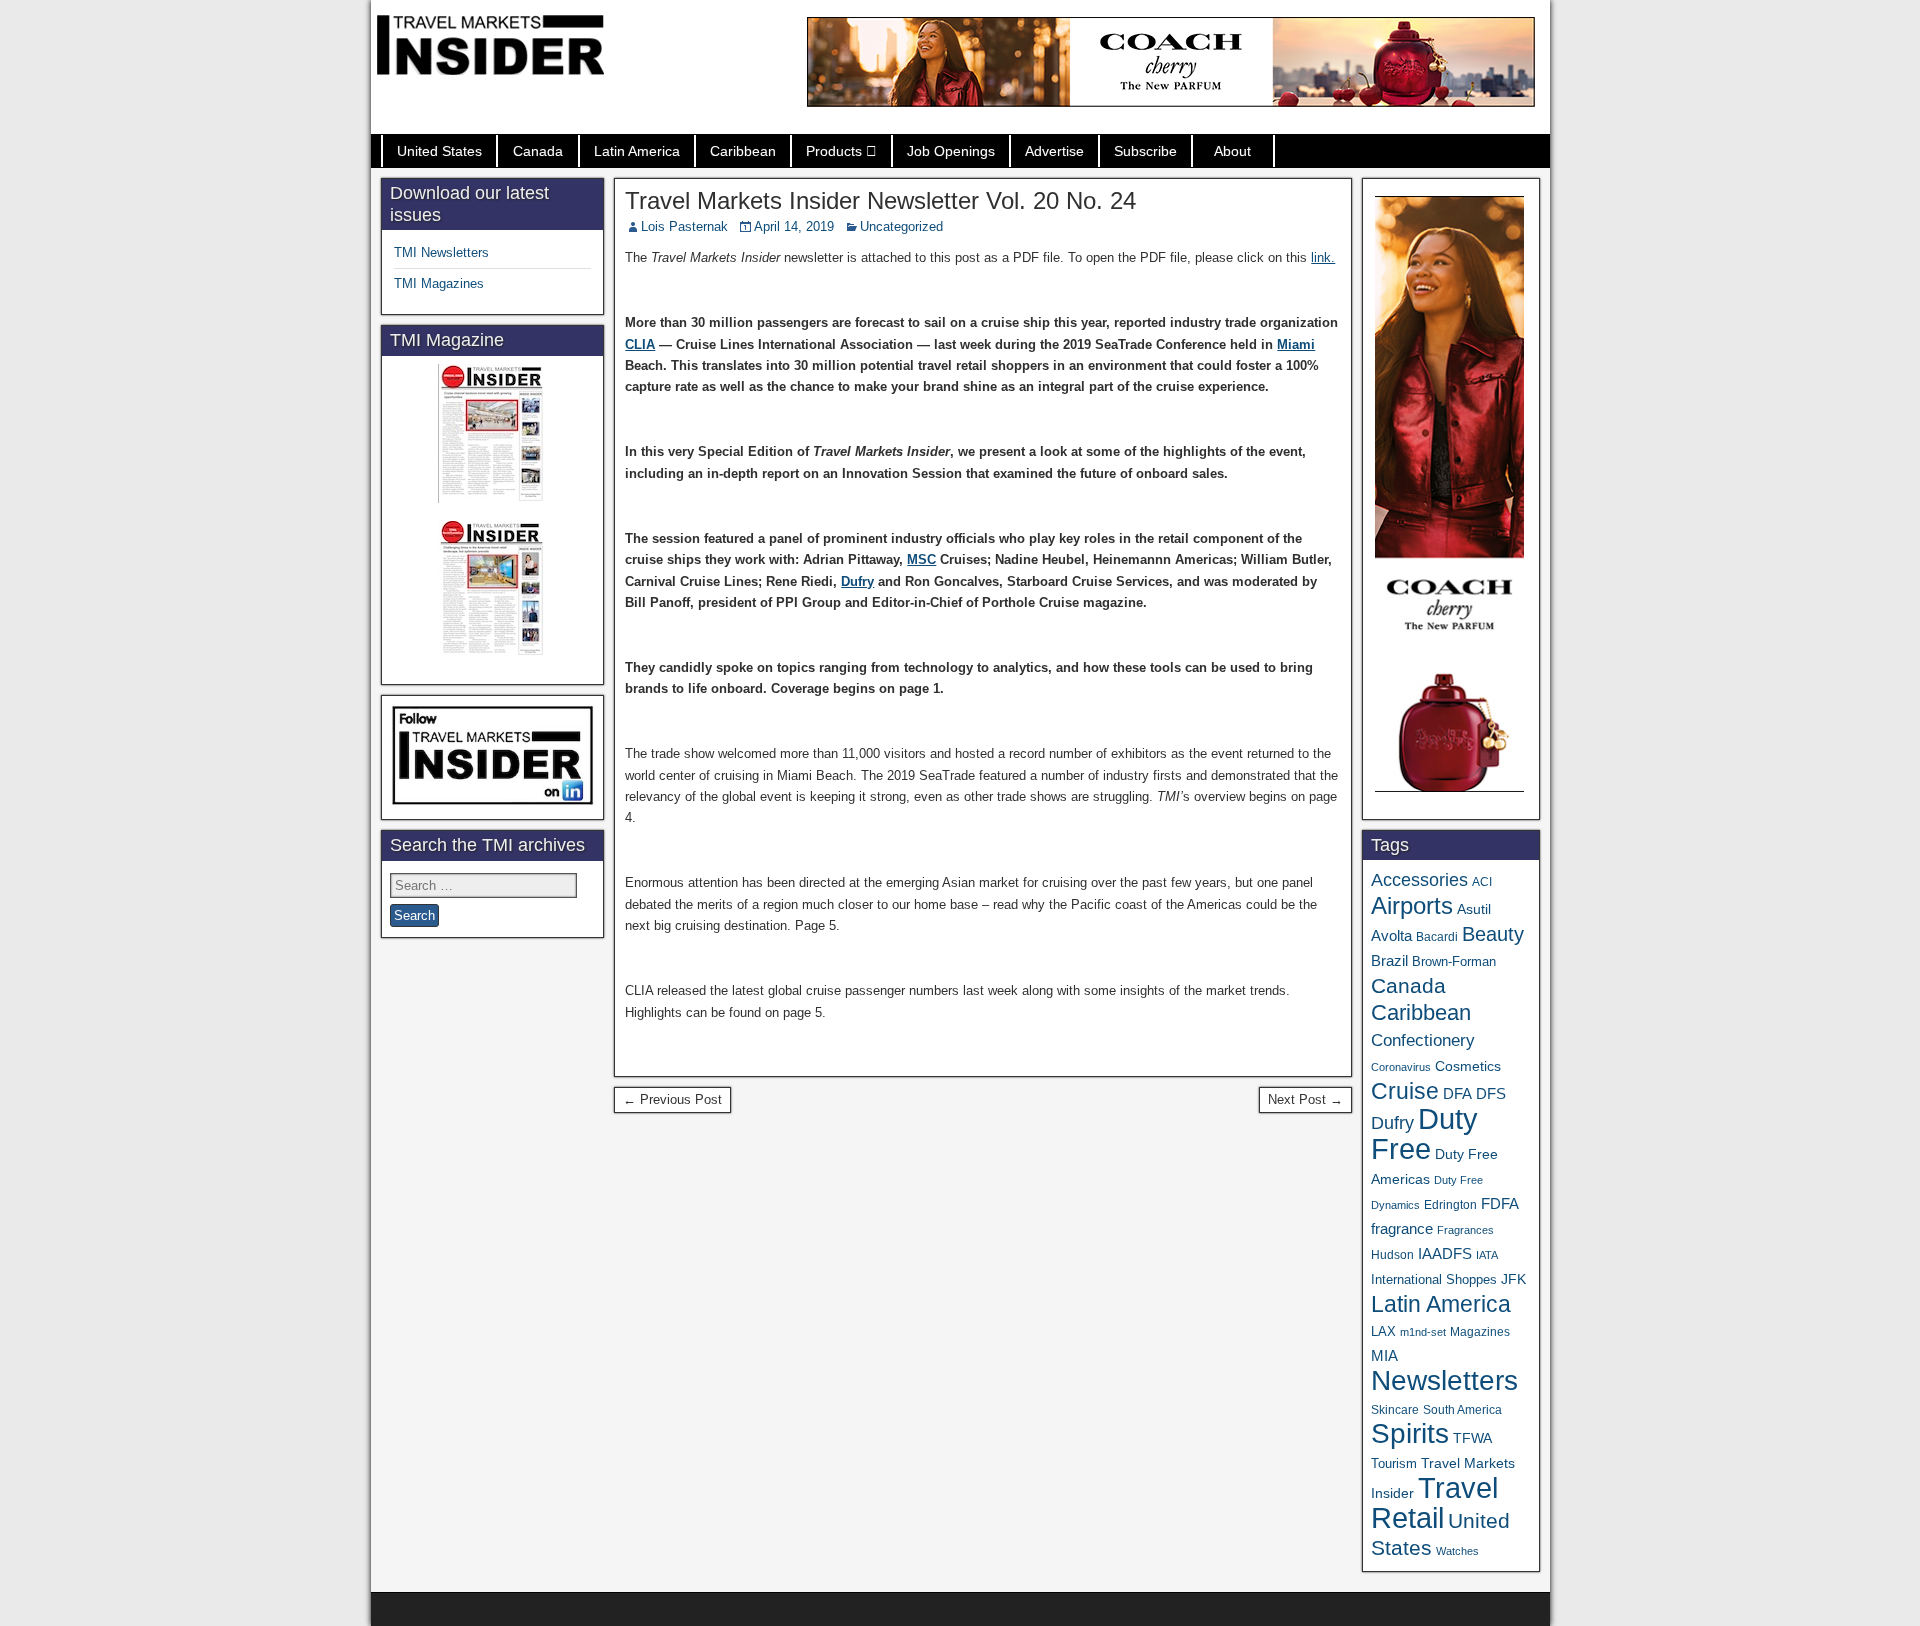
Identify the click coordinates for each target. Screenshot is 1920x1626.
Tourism (1394, 1463)
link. (1323, 257)
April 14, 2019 (794, 226)
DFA (1457, 1093)
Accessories (1419, 880)
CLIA (640, 344)
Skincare (1395, 1410)
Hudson (1392, 1255)
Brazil (1389, 961)
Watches (1457, 1551)
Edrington (1450, 1204)
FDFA (1500, 1203)
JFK (1513, 1279)
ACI (1482, 882)
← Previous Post (672, 1099)
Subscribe (1145, 151)
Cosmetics (1468, 1066)
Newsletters (1444, 1380)
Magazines (1480, 1332)
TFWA (1472, 1438)
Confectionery (1423, 1040)
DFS (1491, 1094)
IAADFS (1445, 1253)
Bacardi (1437, 937)
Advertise (1054, 151)
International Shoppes (1434, 1279)
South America (1462, 1409)
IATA (1487, 1255)
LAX (1383, 1332)
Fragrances (1465, 1230)
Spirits (1410, 1433)
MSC (921, 559)
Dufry (857, 581)
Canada (538, 151)
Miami (1296, 344)
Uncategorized (901, 226)
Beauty (1493, 934)
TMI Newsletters (441, 252)
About (1232, 151)
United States (439, 151)
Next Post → (1305, 1099)
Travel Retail (1434, 1503)
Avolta (1391, 936)
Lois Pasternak (684, 226)
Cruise (1405, 1091)
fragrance (1402, 1229)
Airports (1412, 905)
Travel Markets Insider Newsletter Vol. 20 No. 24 (880, 200)
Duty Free (1424, 1133)
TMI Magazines (439, 283)
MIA (1384, 1356)
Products (834, 151)
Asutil (1474, 909)
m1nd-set (1423, 1332)
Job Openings (951, 151)
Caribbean (743, 151)
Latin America (637, 151)
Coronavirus (1401, 1067)
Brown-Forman (1454, 961)
